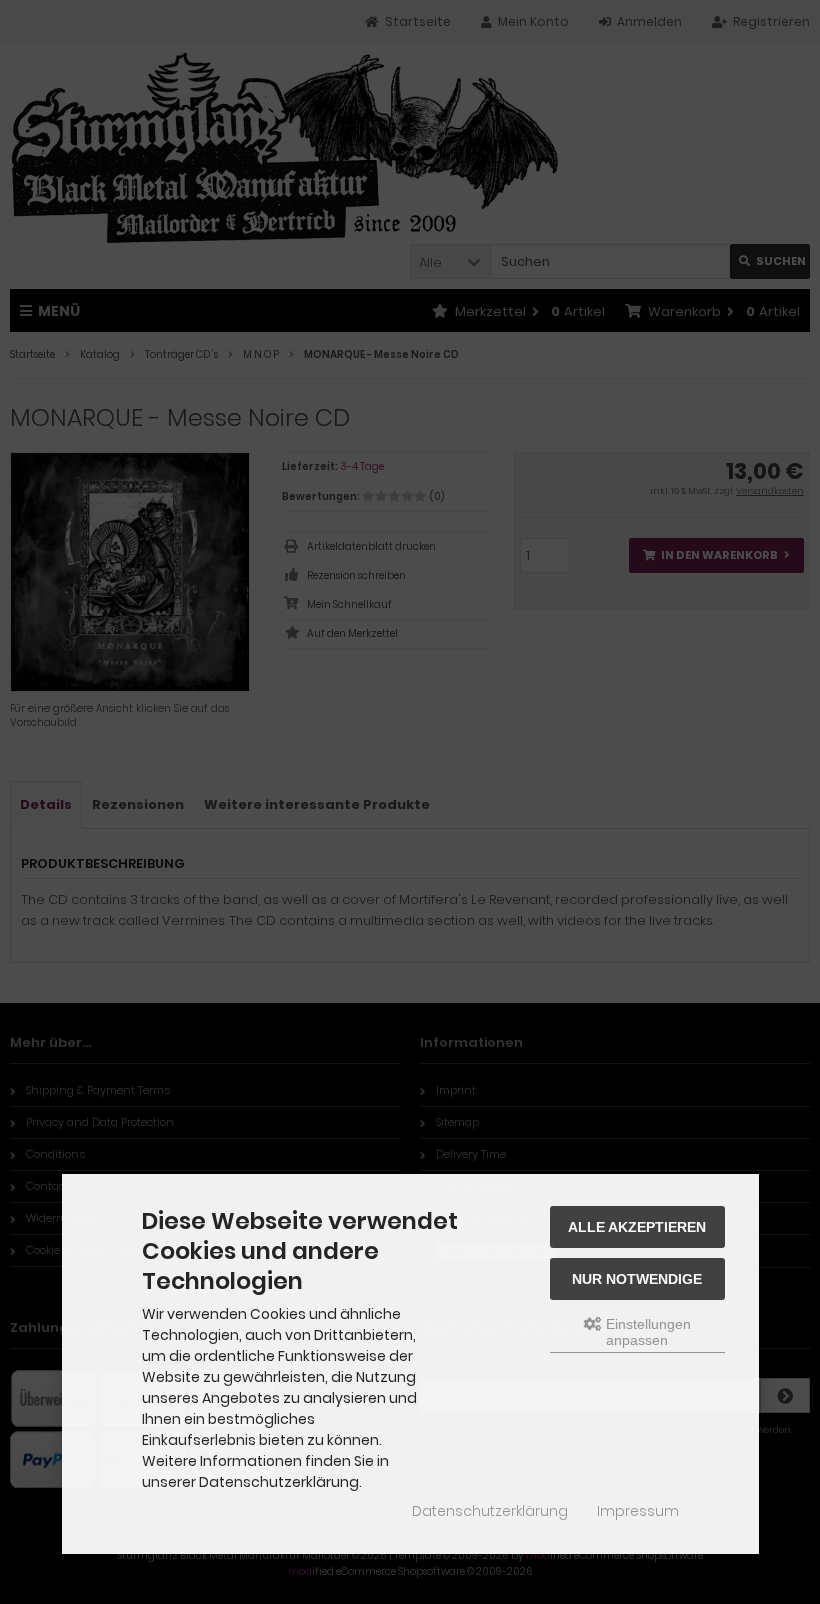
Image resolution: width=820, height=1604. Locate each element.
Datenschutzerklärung (490, 1511)
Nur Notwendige (637, 1279)
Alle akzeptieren (637, 1227)
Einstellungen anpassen (646, 1332)
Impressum (638, 1511)
